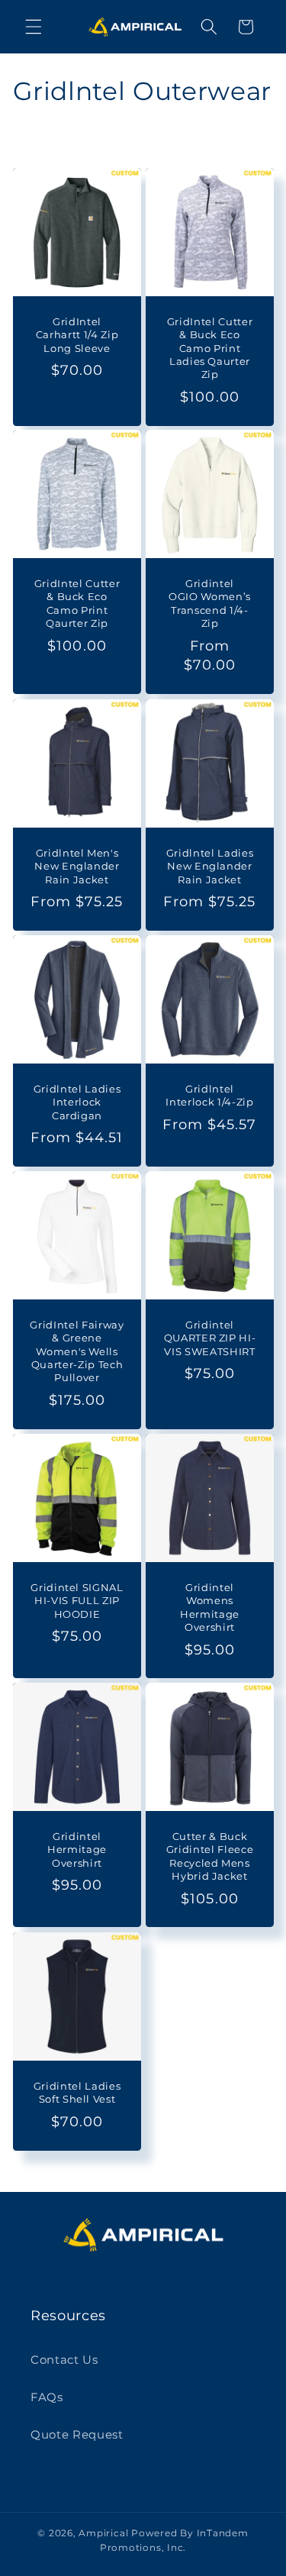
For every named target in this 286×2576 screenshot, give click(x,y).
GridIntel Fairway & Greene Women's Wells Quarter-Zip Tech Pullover (77, 1351)
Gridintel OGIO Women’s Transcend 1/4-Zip (210, 604)
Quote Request (77, 2434)
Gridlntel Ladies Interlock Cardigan (77, 1102)
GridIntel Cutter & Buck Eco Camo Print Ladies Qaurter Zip (209, 348)
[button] (34, 27)
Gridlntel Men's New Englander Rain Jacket (77, 866)
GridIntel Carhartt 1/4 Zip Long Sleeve (77, 334)
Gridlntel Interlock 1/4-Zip (209, 1095)
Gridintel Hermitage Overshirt (77, 1850)
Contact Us (64, 2360)
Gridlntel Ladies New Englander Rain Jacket (209, 866)
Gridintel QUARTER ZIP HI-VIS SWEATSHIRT (209, 1338)
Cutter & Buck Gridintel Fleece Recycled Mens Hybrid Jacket (209, 1856)
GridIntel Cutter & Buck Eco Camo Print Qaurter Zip (77, 604)
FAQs (47, 2397)
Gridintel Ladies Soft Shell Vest (77, 2092)
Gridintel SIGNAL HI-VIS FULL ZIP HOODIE (77, 1600)
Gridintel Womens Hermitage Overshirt (210, 1607)
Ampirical (103, 2533)
